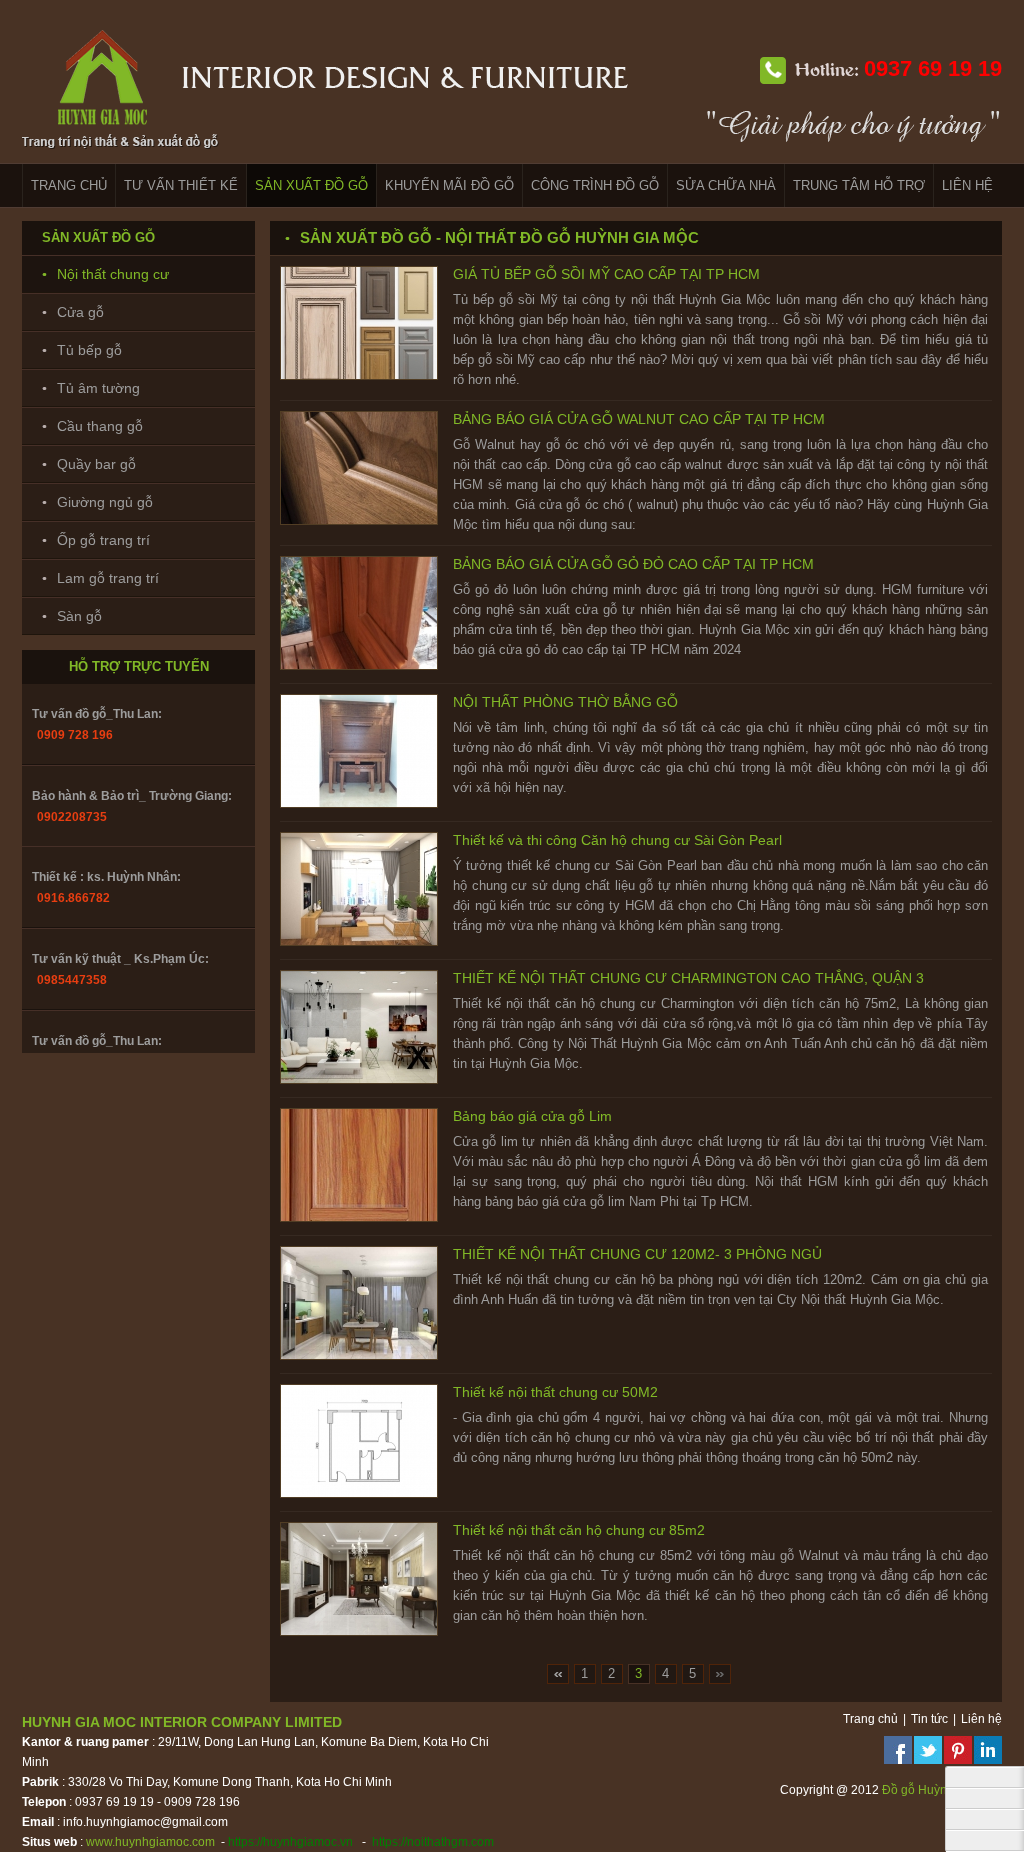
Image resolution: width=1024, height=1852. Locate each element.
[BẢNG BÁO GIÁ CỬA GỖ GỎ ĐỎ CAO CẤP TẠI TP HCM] (359, 666)
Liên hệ (981, 1719)
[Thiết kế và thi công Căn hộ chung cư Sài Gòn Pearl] (359, 942)
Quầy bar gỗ (96, 464)
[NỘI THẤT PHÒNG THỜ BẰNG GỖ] (359, 804)
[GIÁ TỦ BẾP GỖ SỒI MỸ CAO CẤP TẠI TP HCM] (359, 376)
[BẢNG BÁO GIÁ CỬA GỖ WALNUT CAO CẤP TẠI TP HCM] (359, 521)
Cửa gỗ (80, 312)
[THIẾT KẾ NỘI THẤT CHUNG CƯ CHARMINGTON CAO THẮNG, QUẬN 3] (359, 1080)
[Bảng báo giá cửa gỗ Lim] (359, 1218)
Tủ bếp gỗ (89, 350)
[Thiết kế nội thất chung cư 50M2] (359, 1494)
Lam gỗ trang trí (108, 578)
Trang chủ (870, 1719)
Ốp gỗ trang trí (103, 540)
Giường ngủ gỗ (105, 502)
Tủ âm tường (98, 388)
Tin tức (929, 1719)
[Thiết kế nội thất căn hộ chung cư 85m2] (359, 1632)
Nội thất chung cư (113, 274)
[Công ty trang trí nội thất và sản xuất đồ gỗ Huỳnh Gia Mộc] (326, 155)
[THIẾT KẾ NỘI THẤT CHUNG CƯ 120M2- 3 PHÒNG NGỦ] (359, 1356)
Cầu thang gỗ (100, 426)
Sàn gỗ (79, 616)
